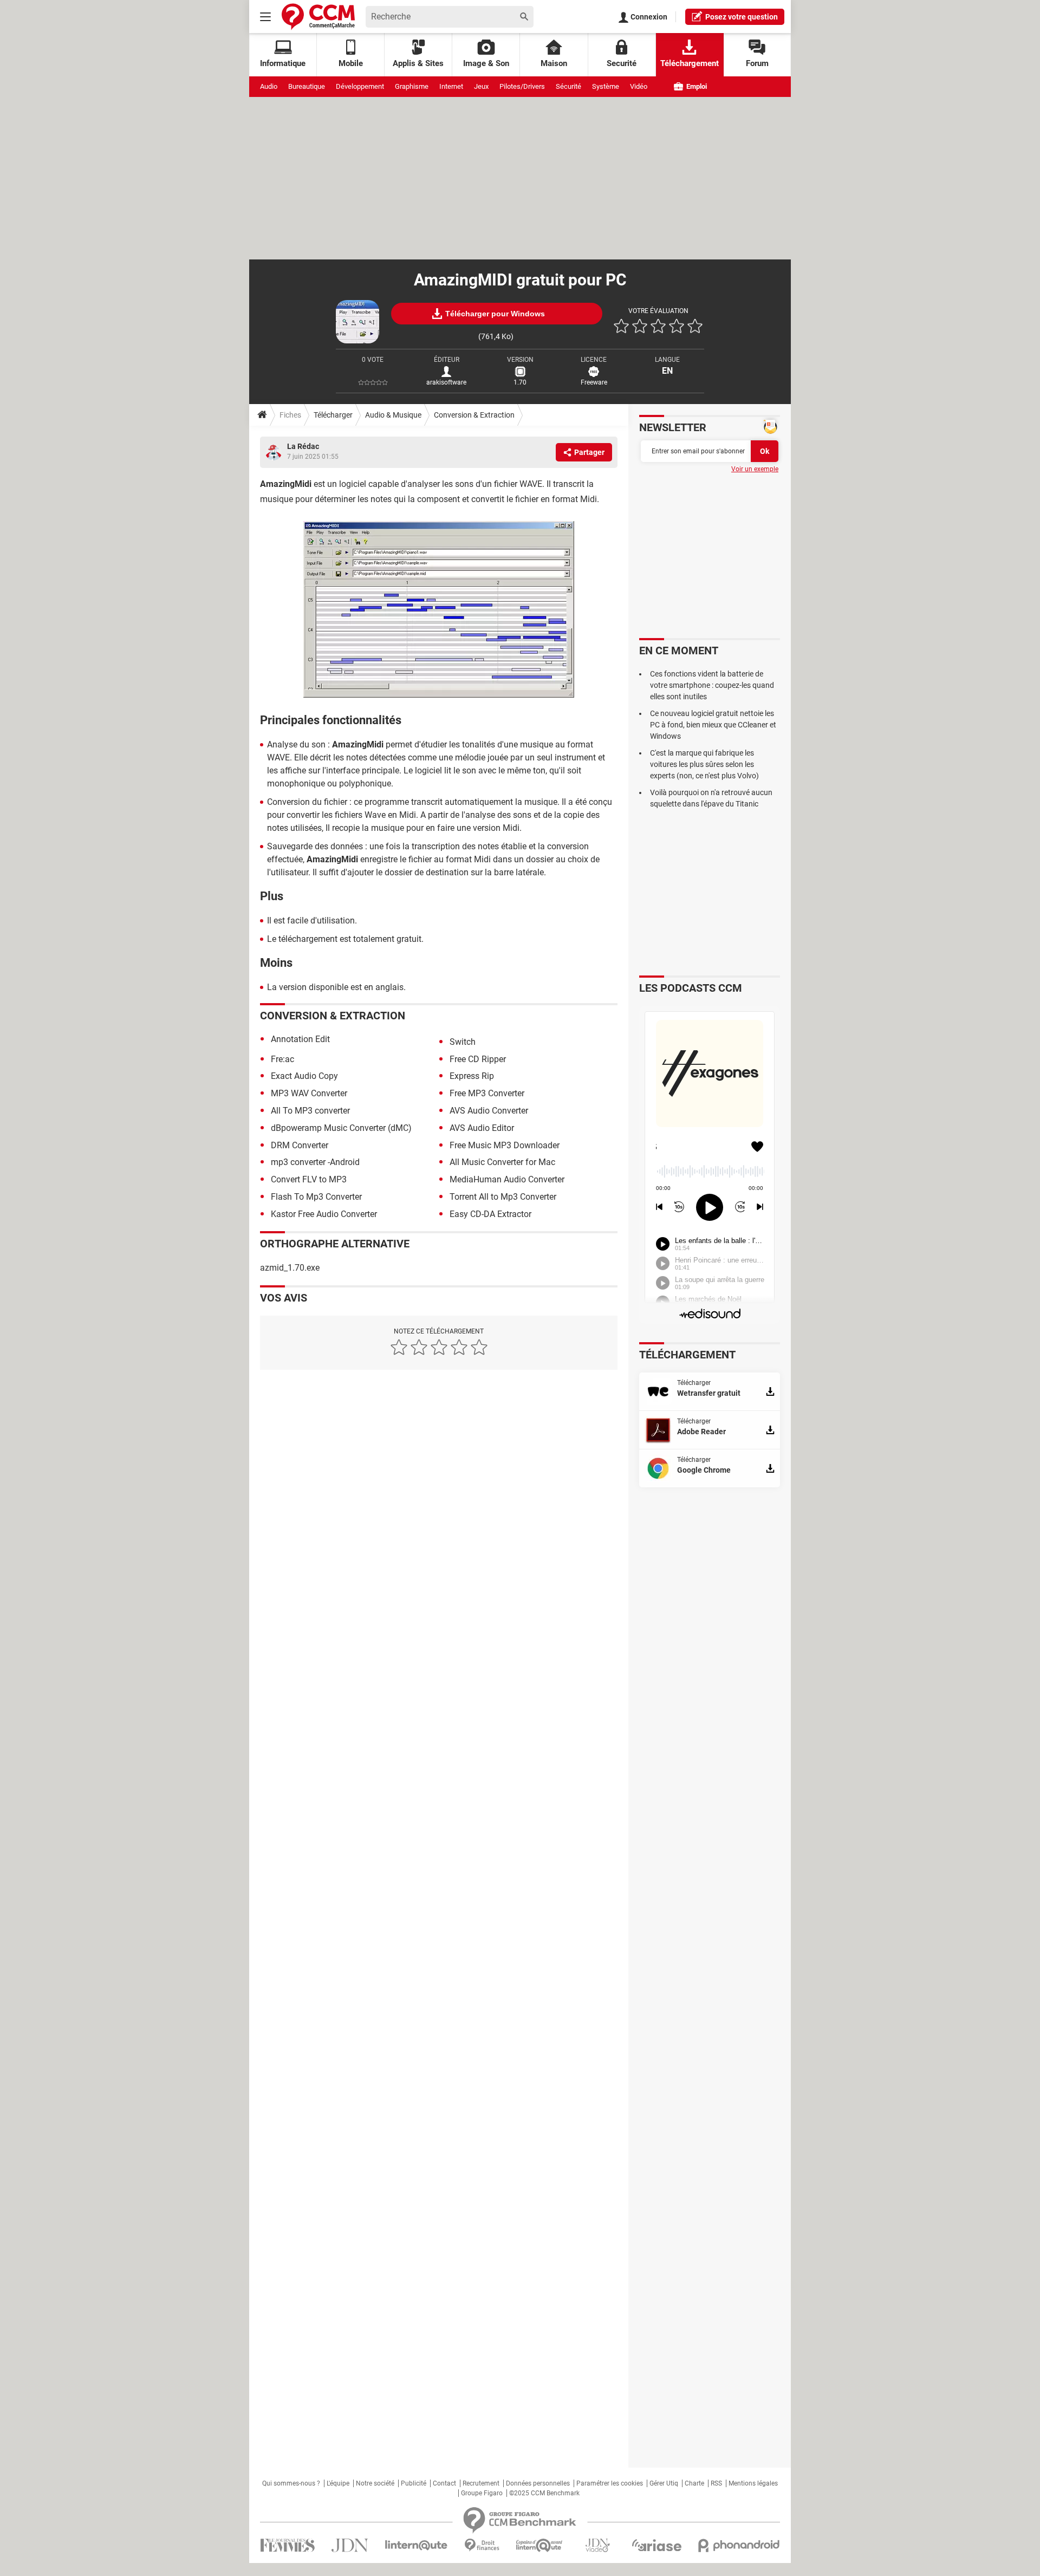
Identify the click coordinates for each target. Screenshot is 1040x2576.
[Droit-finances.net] (482, 2545)
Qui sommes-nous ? (291, 2483)
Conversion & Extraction (474, 415)
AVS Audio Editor (482, 1128)
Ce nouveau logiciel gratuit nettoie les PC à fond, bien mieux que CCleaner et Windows (713, 725)
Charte (694, 2483)
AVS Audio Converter (489, 1111)
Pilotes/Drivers (522, 86)
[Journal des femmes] (287, 2545)
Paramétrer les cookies (610, 2483)
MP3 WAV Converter (309, 1093)
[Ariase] (656, 2545)
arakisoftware (446, 382)
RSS (716, 2483)
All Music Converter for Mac (502, 1162)
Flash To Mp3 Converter (316, 1197)
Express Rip (472, 1076)
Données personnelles (538, 2483)
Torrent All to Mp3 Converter (503, 1197)
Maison (554, 63)
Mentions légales (753, 2483)
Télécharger (333, 415)
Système (606, 86)
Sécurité (568, 86)
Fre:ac (282, 1059)
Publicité (414, 2483)
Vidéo (639, 86)
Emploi (696, 86)
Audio (269, 86)
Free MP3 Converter (487, 1093)
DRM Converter (300, 1145)
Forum (757, 63)
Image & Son (486, 63)
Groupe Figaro (482, 2493)
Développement (360, 86)
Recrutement (481, 2483)
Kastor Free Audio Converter (324, 1214)
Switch (463, 1042)
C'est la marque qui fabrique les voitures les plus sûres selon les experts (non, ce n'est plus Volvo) (704, 764)
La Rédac (303, 446)
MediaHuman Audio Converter (507, 1179)
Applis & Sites (418, 63)
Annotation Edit (300, 1039)
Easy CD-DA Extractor (490, 1214)
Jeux (481, 86)
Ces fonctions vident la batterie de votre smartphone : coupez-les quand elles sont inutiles (712, 685)
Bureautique (307, 86)
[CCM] (318, 17)
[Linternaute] (417, 2545)
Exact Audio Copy (304, 1076)
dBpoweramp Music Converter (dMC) (341, 1128)
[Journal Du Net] (350, 2545)
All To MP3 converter (310, 1111)
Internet (451, 86)
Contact (444, 2483)
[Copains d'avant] (540, 2545)
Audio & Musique (393, 415)
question (742, 17)
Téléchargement (690, 63)
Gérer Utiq (664, 2483)
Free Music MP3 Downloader (505, 1145)
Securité (622, 63)
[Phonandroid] (739, 2545)
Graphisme (412, 86)
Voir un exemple (755, 469)
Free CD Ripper (478, 1059)
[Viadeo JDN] (597, 2545)
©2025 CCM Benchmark (544, 2493)
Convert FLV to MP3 (309, 1179)
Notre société (375, 2483)
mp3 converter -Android (315, 1162)
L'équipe (338, 2483)
